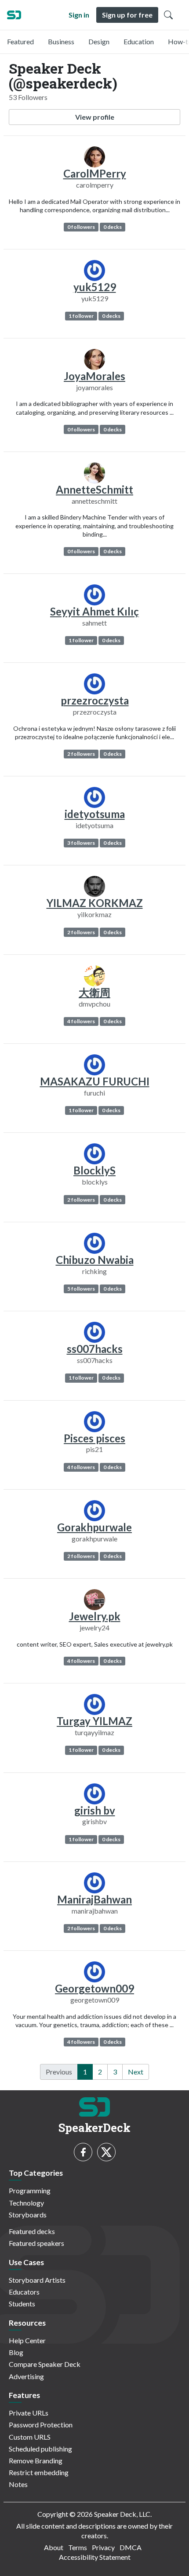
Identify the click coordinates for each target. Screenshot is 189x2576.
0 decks (113, 227)
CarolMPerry (95, 173)
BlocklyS (94, 1170)
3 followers (81, 843)
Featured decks (32, 2231)
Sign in (79, 15)
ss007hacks (95, 1349)
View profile (95, 117)
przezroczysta (95, 700)
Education (139, 41)
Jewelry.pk (95, 1616)
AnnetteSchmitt (94, 489)
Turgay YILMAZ (94, 1721)
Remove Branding (36, 2460)
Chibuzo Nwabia (95, 1260)
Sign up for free (127, 15)
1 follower (81, 316)
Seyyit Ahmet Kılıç (94, 611)
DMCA (131, 2547)
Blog (16, 2352)
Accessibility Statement (95, 2557)
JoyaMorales (94, 376)
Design (99, 41)
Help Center (27, 2340)
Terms (78, 2547)
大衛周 (94, 992)
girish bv (95, 1810)
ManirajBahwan (94, 1899)
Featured (20, 41)
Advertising (26, 2376)
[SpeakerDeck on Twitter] (106, 2152)
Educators (24, 2292)
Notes (18, 2484)
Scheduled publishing (40, 2449)
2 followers (81, 754)
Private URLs (29, 2413)
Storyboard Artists (37, 2280)
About (54, 2547)
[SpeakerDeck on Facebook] (83, 2152)
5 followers (81, 1289)
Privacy (103, 2547)
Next (136, 2072)
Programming (30, 2190)
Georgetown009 (94, 1988)
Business (61, 41)
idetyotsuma (95, 814)
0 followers (81, 227)
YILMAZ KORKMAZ (95, 903)
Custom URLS (30, 2437)
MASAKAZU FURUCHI (95, 1081)
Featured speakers (36, 2243)
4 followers (81, 1021)
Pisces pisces (94, 1438)
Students (22, 2304)
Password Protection (41, 2425)
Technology (26, 2203)
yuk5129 (95, 287)
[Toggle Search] (168, 15)
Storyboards (28, 2215)
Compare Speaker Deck (45, 2364)
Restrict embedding (39, 2472)
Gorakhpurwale (94, 1527)
